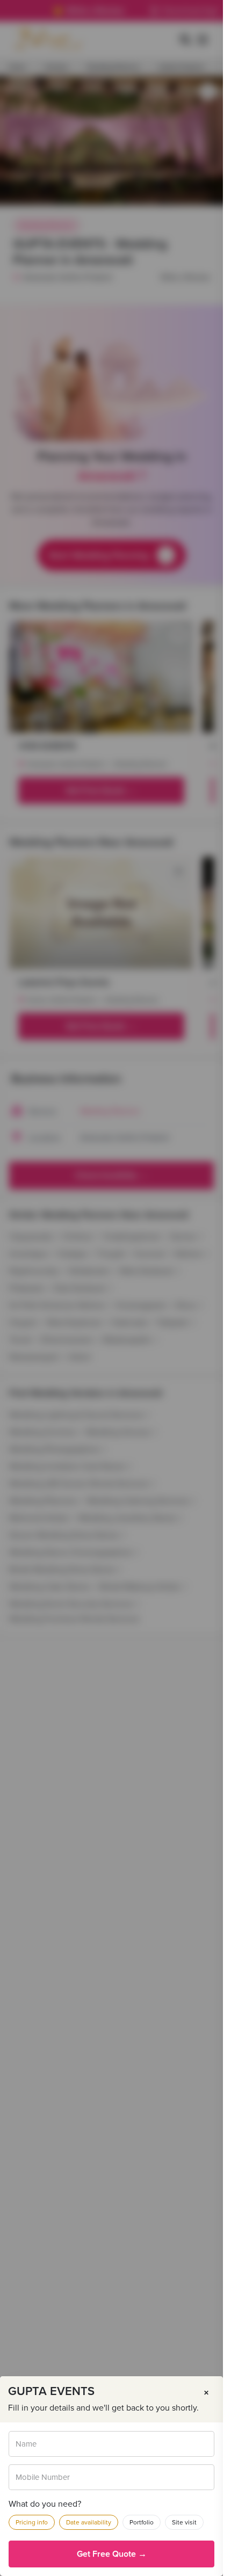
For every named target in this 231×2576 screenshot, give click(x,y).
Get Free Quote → (112, 2554)
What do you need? (45, 2504)
